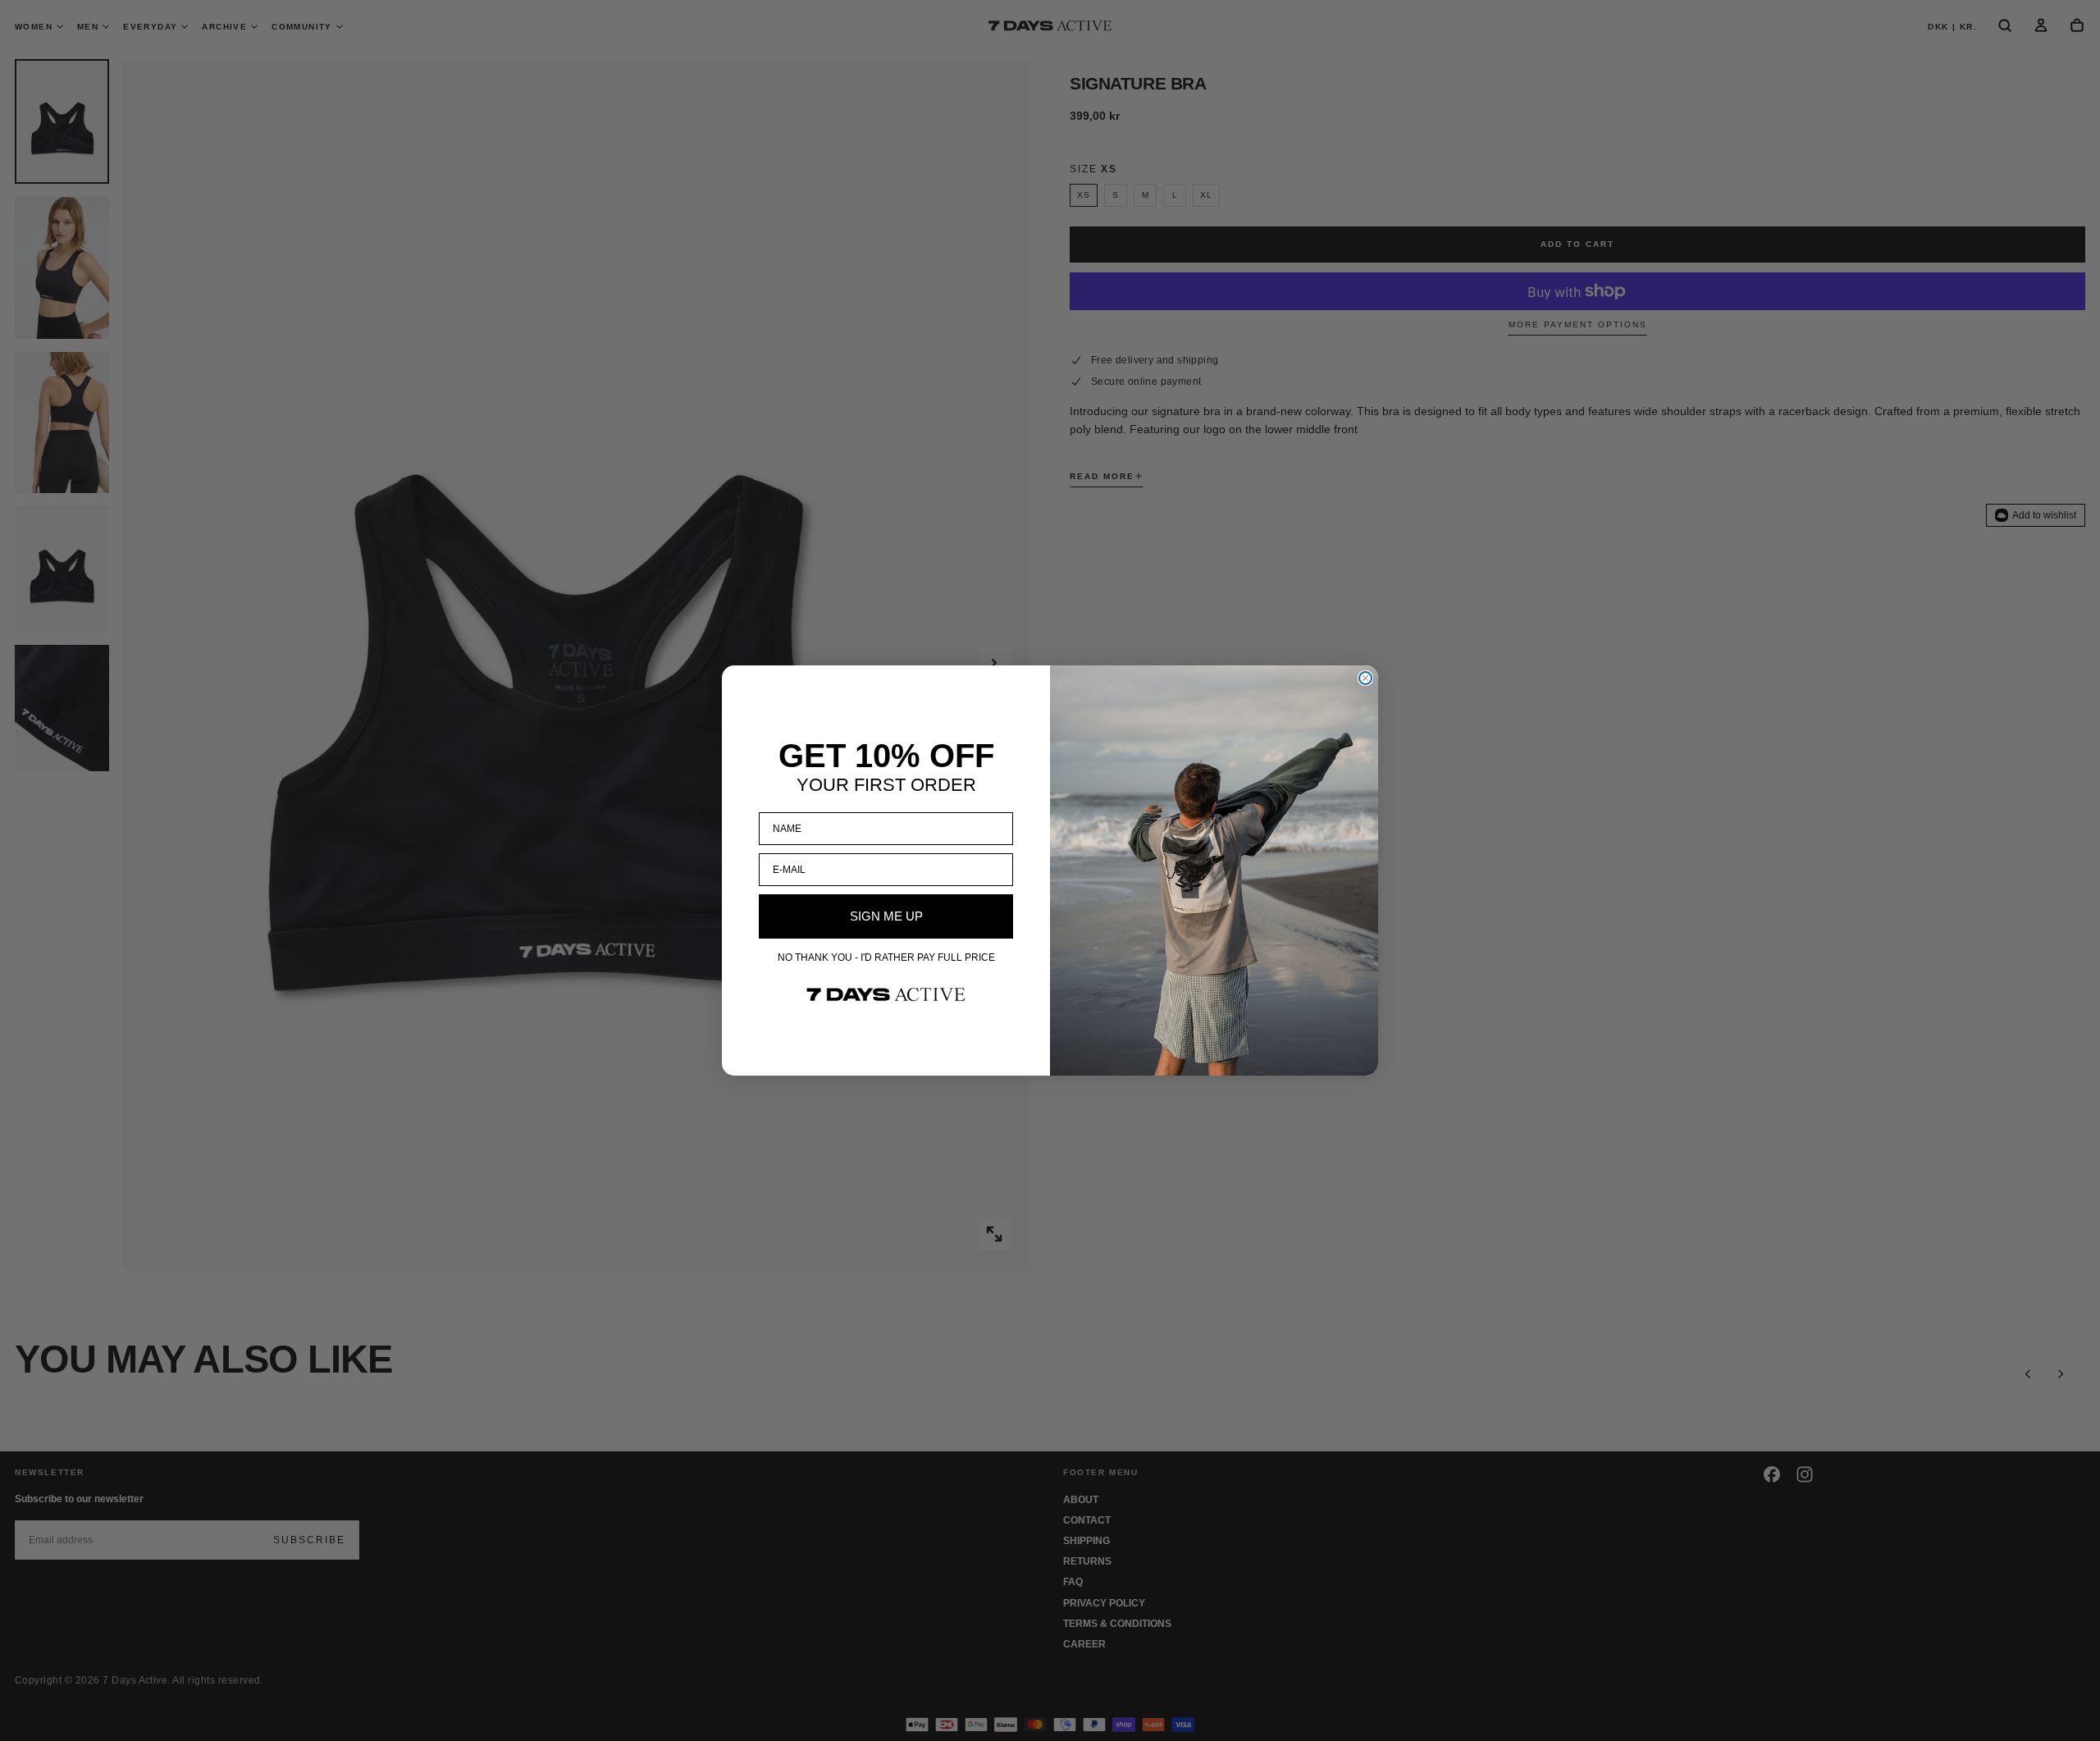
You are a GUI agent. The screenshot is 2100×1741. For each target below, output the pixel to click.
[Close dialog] (1365, 678)
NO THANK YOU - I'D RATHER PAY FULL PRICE (886, 957)
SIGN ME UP (886, 916)
